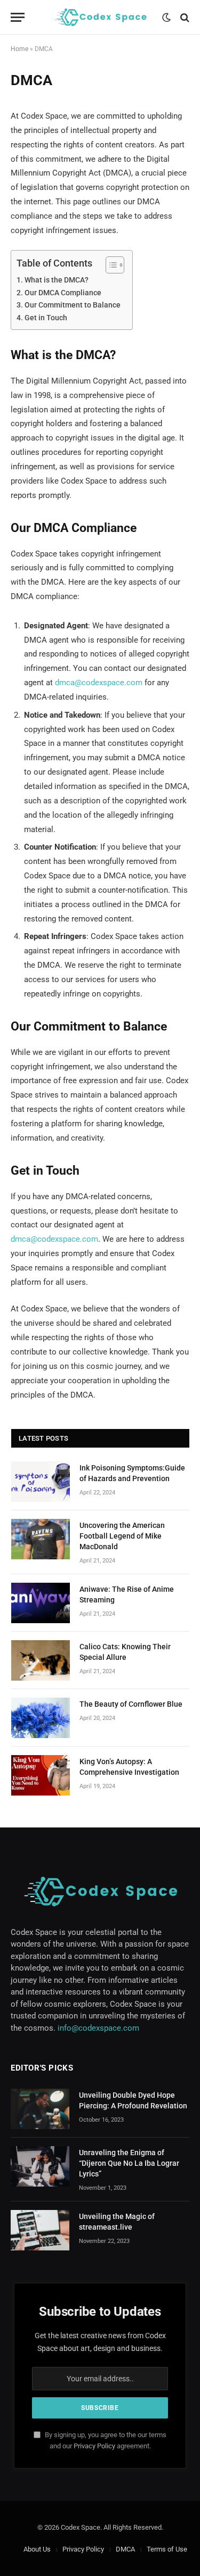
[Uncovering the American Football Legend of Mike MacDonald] (41, 1539)
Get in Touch (46, 318)
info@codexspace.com (98, 2028)
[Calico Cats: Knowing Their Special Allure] (41, 1660)
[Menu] (18, 17)
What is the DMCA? (57, 280)
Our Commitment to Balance (73, 305)
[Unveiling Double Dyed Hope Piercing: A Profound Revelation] (40, 2109)
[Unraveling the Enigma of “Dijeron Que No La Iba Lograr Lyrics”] (40, 2166)
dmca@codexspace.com (99, 683)
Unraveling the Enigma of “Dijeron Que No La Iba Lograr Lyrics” (129, 2163)
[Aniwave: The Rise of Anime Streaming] (41, 1603)
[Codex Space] (100, 17)
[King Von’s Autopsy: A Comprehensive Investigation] (41, 1775)
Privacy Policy (94, 2446)
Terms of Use (167, 2549)
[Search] (184, 17)
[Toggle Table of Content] (110, 265)
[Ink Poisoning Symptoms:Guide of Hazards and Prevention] (41, 1482)
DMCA (125, 2549)
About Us (37, 2549)
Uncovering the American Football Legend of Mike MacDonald (122, 1536)
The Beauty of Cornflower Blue (131, 1704)
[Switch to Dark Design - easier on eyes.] (166, 18)
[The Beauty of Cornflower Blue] (41, 1718)
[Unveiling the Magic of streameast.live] (40, 2230)
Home (19, 49)
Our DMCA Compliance (63, 293)
